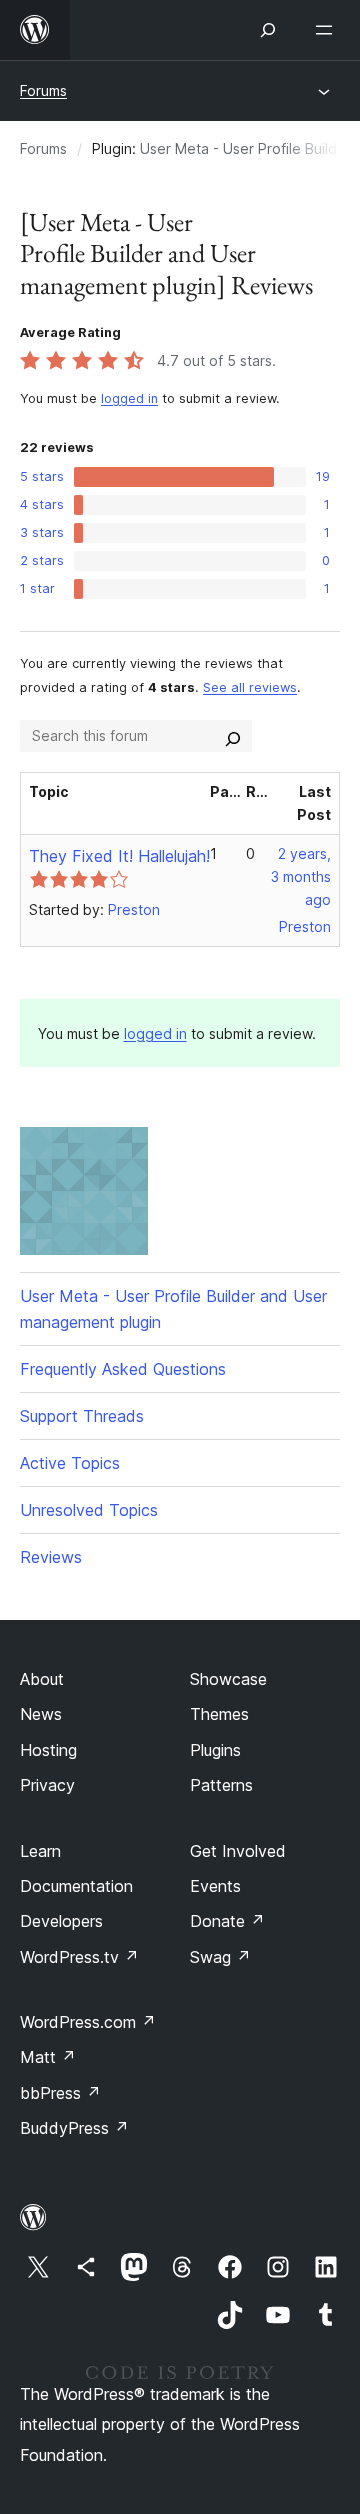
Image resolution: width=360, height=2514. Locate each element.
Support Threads (82, 1416)
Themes (219, 1714)
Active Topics (70, 1463)
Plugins (215, 1750)
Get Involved (238, 1851)
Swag (220, 1957)
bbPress (60, 2093)
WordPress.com (88, 2022)
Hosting (48, 1750)
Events (215, 1886)
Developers (61, 1921)
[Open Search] (268, 30)
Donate (227, 1921)
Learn (40, 1851)
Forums (43, 90)
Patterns (221, 1785)
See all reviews (250, 687)
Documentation (76, 1886)
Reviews (51, 1557)
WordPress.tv (79, 1957)
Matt (48, 2057)
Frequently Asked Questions (123, 1369)
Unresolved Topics (89, 1510)
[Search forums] (233, 736)
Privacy (47, 1785)
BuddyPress (74, 2128)
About (42, 1679)
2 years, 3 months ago (301, 876)
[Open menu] (328, 30)
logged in (129, 398)
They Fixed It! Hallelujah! (119, 856)
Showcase (228, 1679)
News (41, 1714)
